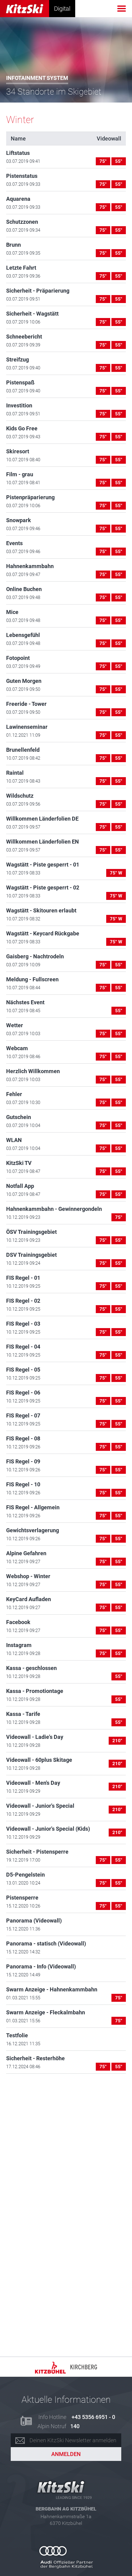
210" (117, 1741)
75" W (116, 873)
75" (103, 161)
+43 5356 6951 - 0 (93, 2417)
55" (119, 161)
